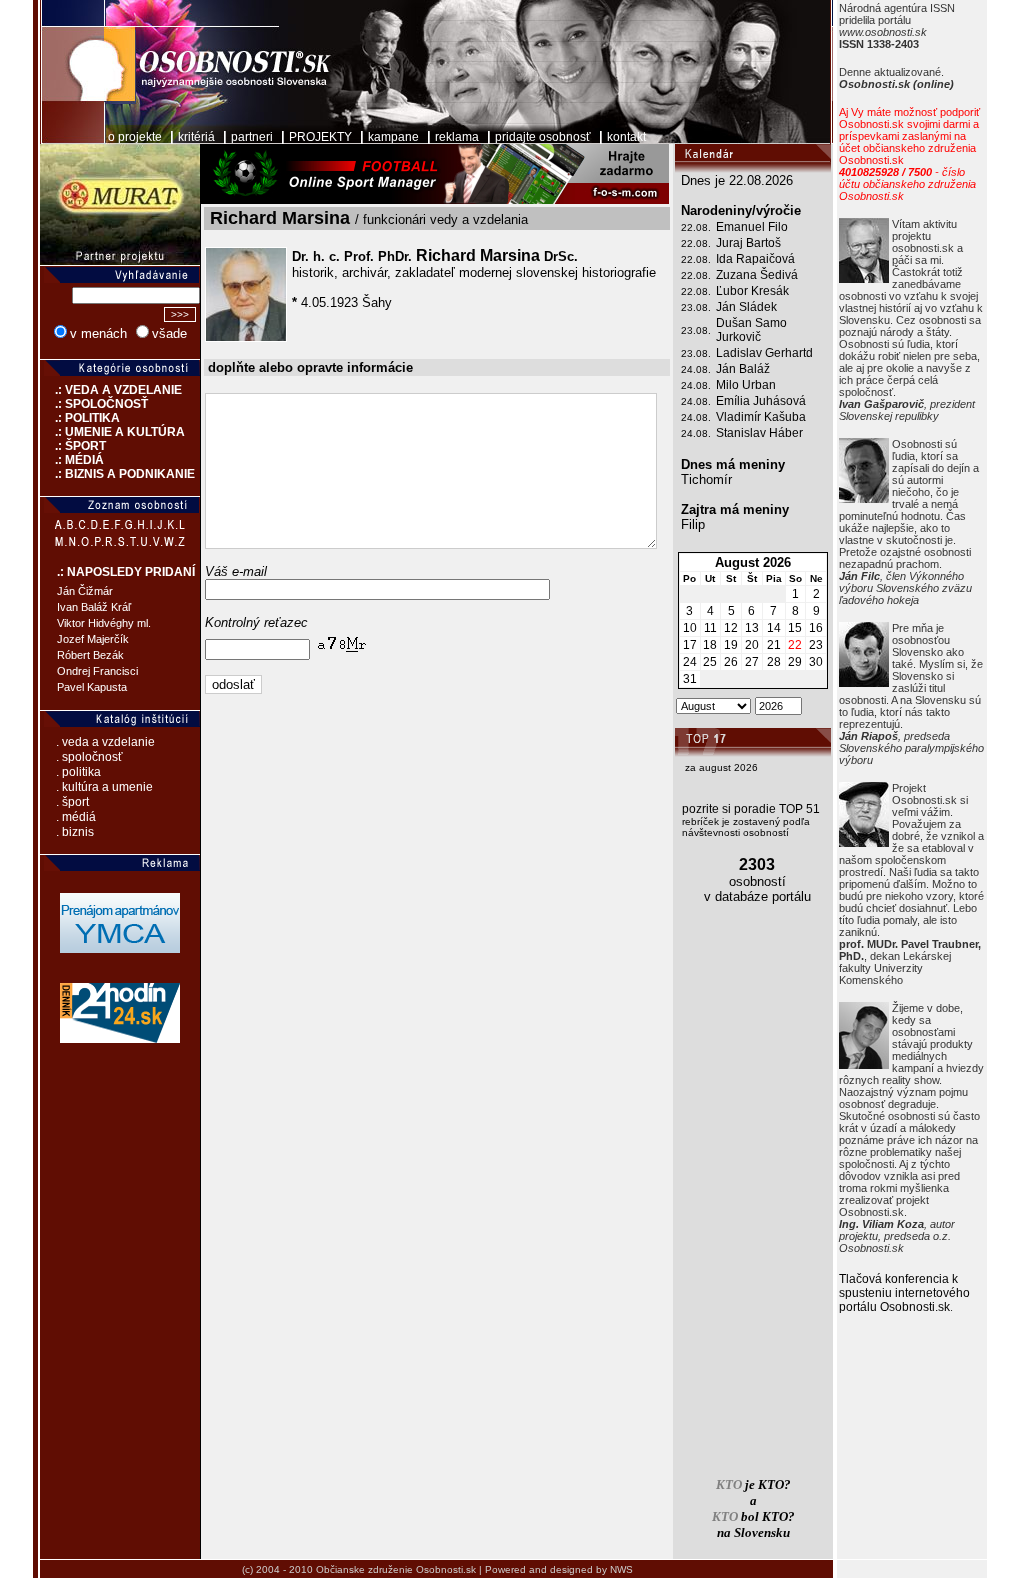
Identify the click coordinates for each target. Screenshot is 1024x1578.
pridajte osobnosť (543, 137)
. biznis (75, 832)
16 (816, 628)
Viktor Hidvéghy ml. (104, 623)
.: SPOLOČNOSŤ (94, 404)
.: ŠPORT (73, 446)
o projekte (135, 137)
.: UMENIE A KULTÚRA (112, 432)
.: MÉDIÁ (72, 460)
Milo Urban (746, 385)
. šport (72, 802)
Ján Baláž (743, 369)
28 (774, 662)
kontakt (626, 137)
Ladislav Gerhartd (764, 353)
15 (795, 628)
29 (795, 662)
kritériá (196, 137)
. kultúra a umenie (104, 787)
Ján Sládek (746, 307)
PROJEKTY (320, 137)
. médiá (76, 817)
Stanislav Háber (759, 433)
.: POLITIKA (80, 418)
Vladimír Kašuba (761, 417)
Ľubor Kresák (752, 291)
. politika (78, 772)
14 (774, 628)
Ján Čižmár (85, 591)
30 (816, 662)
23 (816, 645)
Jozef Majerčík (93, 639)
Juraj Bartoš (748, 243)
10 (690, 628)
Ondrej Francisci (97, 671)
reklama (457, 137)
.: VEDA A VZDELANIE (111, 390)
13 (752, 628)
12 (731, 628)
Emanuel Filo (752, 227)
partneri (252, 137)
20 (752, 645)
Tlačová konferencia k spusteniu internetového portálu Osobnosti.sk (904, 1293)
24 (690, 662)
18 (710, 645)
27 (752, 662)
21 (774, 645)
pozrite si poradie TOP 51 (751, 809)
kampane (393, 137)
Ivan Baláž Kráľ (94, 607)
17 (690, 645)
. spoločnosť (89, 757)
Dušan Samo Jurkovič (751, 330)
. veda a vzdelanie (105, 742)
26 (731, 662)
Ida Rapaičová (755, 259)
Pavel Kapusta (92, 687)
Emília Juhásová (761, 401)
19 (731, 645)
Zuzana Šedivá (757, 275)
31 (690, 679)
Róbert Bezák (90, 655)
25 (710, 662)
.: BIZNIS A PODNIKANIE (117, 474)
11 (710, 628)
